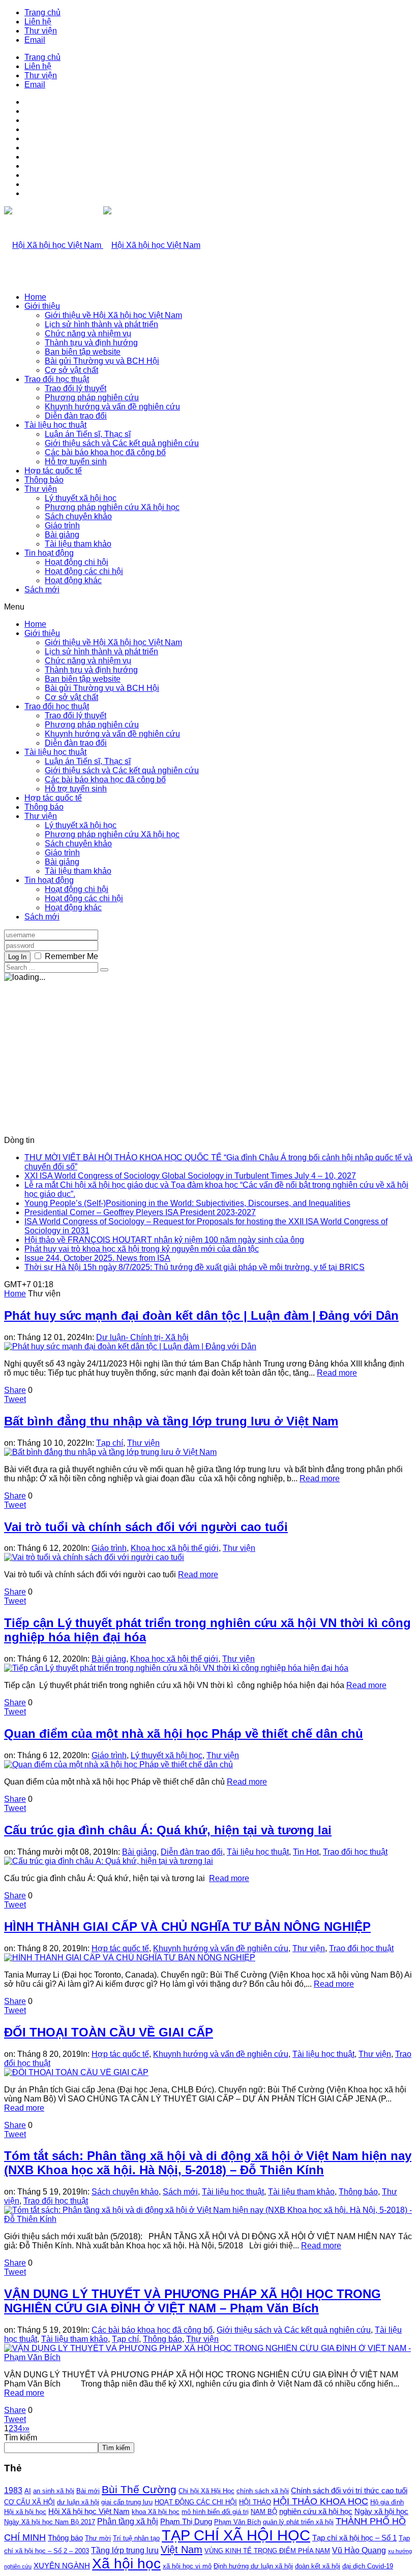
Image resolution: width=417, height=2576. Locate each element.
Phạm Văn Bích (237, 2522)
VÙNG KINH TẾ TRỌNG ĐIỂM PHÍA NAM (267, 2551)
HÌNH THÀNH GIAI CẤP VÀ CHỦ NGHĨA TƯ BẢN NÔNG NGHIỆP (187, 1927)
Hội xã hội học (25, 2512)
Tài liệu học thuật (55, 425)
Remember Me (71, 956)
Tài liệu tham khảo (78, 544)
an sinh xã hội (54, 2491)
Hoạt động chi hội (77, 562)
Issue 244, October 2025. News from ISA (97, 1258)
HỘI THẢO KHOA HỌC (321, 2501)
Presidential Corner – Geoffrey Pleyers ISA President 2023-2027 (140, 1212)
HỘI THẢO (255, 2502)
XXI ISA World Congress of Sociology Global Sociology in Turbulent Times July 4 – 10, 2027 (190, 1176)
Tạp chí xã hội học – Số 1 (354, 2538)
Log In (17, 957)
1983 (13, 2490)
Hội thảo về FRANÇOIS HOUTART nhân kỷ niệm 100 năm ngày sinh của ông (164, 1240)
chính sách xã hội (263, 2491)
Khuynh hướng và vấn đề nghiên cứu (112, 407)
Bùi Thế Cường (139, 2490)
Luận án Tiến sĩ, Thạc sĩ (88, 434)
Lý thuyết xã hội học (81, 498)
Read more (337, 1373)
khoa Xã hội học (156, 2512)
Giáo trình (62, 526)
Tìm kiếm (21, 2438)
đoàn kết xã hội (318, 2566)
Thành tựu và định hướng (91, 343)
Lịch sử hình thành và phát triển (101, 324)
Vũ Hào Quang (359, 2550)
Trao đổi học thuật (57, 379)
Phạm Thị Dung (186, 2522)
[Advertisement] (208, 1055)
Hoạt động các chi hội (84, 571)
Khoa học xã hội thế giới (175, 1548)
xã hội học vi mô (187, 2566)
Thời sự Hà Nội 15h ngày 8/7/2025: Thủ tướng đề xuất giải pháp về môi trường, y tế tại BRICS (195, 1267)
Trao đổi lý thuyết (76, 388)
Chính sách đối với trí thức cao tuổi (349, 2491)
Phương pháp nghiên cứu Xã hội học (112, 507)
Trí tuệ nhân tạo (136, 2538)
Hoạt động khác (73, 580)
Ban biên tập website (83, 352)
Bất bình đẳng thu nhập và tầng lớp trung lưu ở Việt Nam (171, 1421)
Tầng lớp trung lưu (125, 2550)
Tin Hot (306, 1852)
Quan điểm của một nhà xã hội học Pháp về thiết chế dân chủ (184, 1734)
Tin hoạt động (49, 553)
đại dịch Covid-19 (368, 2566)
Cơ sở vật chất (71, 370)
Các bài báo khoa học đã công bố (105, 452)
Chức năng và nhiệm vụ (88, 333)
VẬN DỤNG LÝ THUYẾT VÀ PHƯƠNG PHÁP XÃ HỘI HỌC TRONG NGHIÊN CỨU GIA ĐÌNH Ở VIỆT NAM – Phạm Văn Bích (192, 2301)
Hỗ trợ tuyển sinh (76, 462)
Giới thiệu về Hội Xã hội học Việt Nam (113, 315)
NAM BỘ (264, 2512)
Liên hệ (38, 22)
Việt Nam (182, 2550)
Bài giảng (62, 535)
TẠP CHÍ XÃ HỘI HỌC (236, 2535)
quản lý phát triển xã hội (298, 2522)
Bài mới (88, 2491)
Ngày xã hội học (381, 2511)
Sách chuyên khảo (78, 516)
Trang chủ (42, 12)
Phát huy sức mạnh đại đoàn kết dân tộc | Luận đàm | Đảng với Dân (201, 1315)
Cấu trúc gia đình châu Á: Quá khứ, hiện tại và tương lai (168, 1830)
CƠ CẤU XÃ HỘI (29, 2502)
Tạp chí (110, 1443)
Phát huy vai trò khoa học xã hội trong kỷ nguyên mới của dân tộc (142, 1249)
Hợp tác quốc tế (53, 471)
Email (35, 40)
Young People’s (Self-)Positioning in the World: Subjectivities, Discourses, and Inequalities (187, 1203)
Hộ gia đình (387, 2502)
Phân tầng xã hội (128, 2521)
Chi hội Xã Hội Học (206, 2491)
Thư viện (41, 31)
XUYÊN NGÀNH (62, 2566)
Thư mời (98, 2538)
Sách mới (42, 590)
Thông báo (44, 480)
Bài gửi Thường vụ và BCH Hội (102, 361)
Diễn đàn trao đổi (76, 416)
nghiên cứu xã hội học (316, 2511)
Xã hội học (126, 2564)
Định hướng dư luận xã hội (253, 2566)
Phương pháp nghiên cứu (92, 397)
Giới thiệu (42, 306)
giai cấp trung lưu (127, 2502)
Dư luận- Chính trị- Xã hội (142, 1337)
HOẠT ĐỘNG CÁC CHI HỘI (196, 2502)
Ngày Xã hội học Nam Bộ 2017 (50, 2522)
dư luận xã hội (78, 2502)
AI (28, 2491)
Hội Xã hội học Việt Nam (89, 2511)
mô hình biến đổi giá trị (215, 2512)
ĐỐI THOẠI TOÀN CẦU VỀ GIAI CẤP (109, 2032)
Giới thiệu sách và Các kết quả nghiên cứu (122, 443)
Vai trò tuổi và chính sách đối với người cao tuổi (146, 1527)
